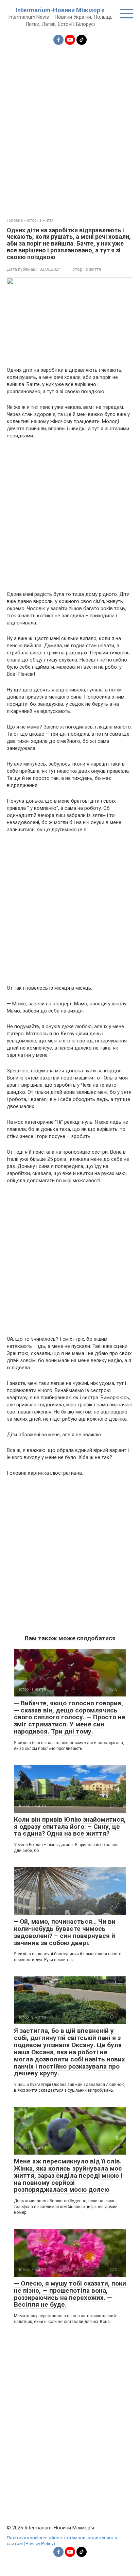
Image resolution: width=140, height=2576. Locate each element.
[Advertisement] (70, 127)
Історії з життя (86, 269)
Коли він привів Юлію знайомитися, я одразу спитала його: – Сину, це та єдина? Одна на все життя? (70, 1827)
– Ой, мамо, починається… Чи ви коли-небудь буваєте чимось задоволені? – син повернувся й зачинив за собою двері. (65, 1932)
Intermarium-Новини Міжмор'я (60, 10)
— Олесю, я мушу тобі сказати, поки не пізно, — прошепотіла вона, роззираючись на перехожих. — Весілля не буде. (70, 2294)
